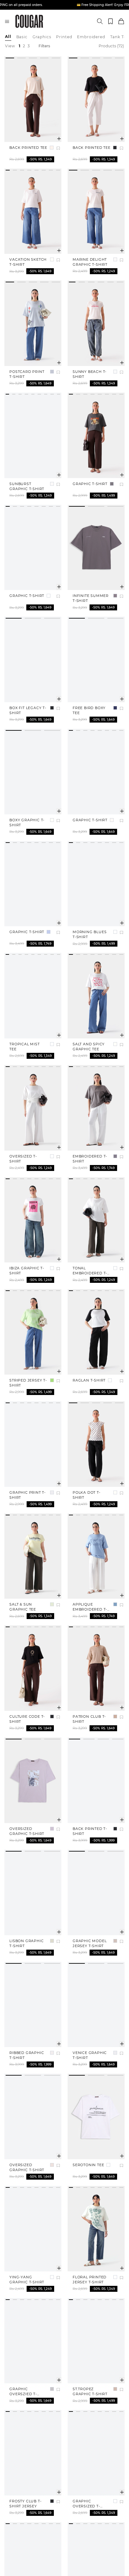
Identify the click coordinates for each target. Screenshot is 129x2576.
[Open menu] (7, 21)
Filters (44, 46)
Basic (22, 37)
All (8, 37)
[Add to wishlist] (58, 148)
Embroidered (91, 37)
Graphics (42, 37)
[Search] (100, 21)
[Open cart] (121, 21)
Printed (64, 37)
